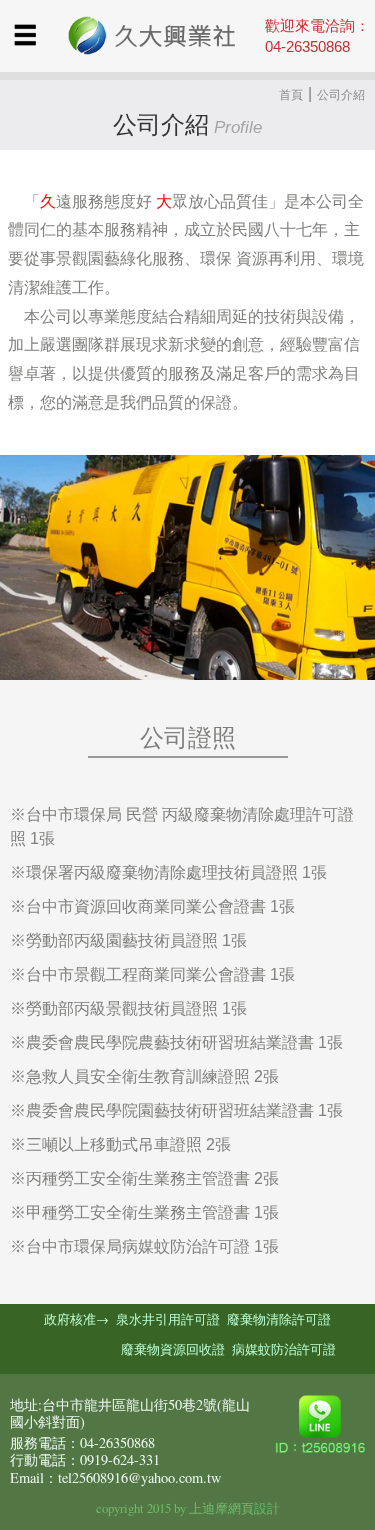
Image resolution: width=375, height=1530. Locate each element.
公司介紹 (341, 95)
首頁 (291, 95)
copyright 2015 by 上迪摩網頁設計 (188, 1508)
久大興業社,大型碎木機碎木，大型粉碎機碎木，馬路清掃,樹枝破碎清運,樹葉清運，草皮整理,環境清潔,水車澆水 (148, 36)
